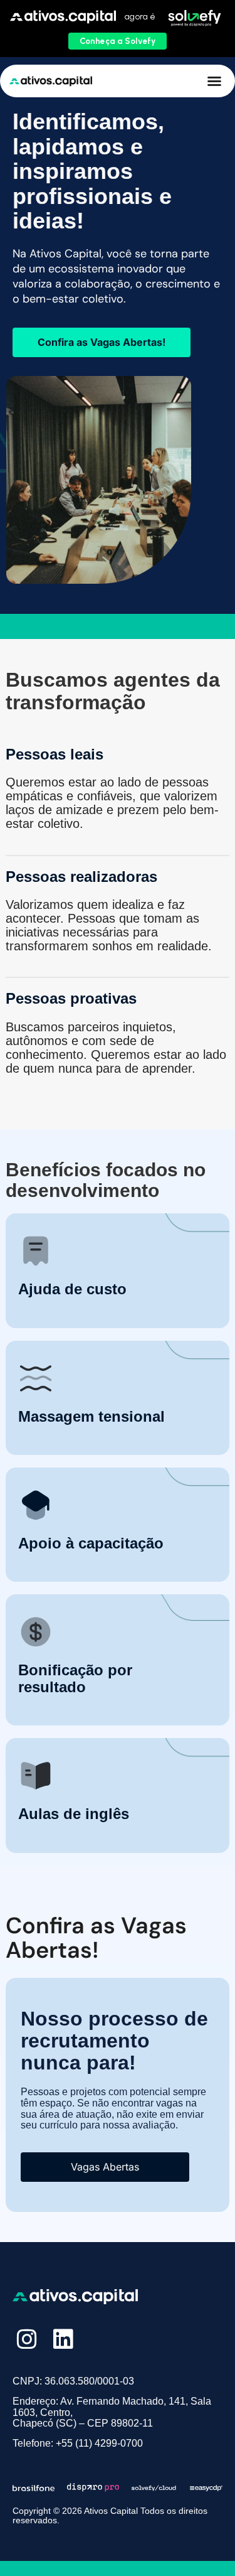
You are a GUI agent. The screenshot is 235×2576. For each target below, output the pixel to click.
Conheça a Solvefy (118, 41)
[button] (214, 81)
